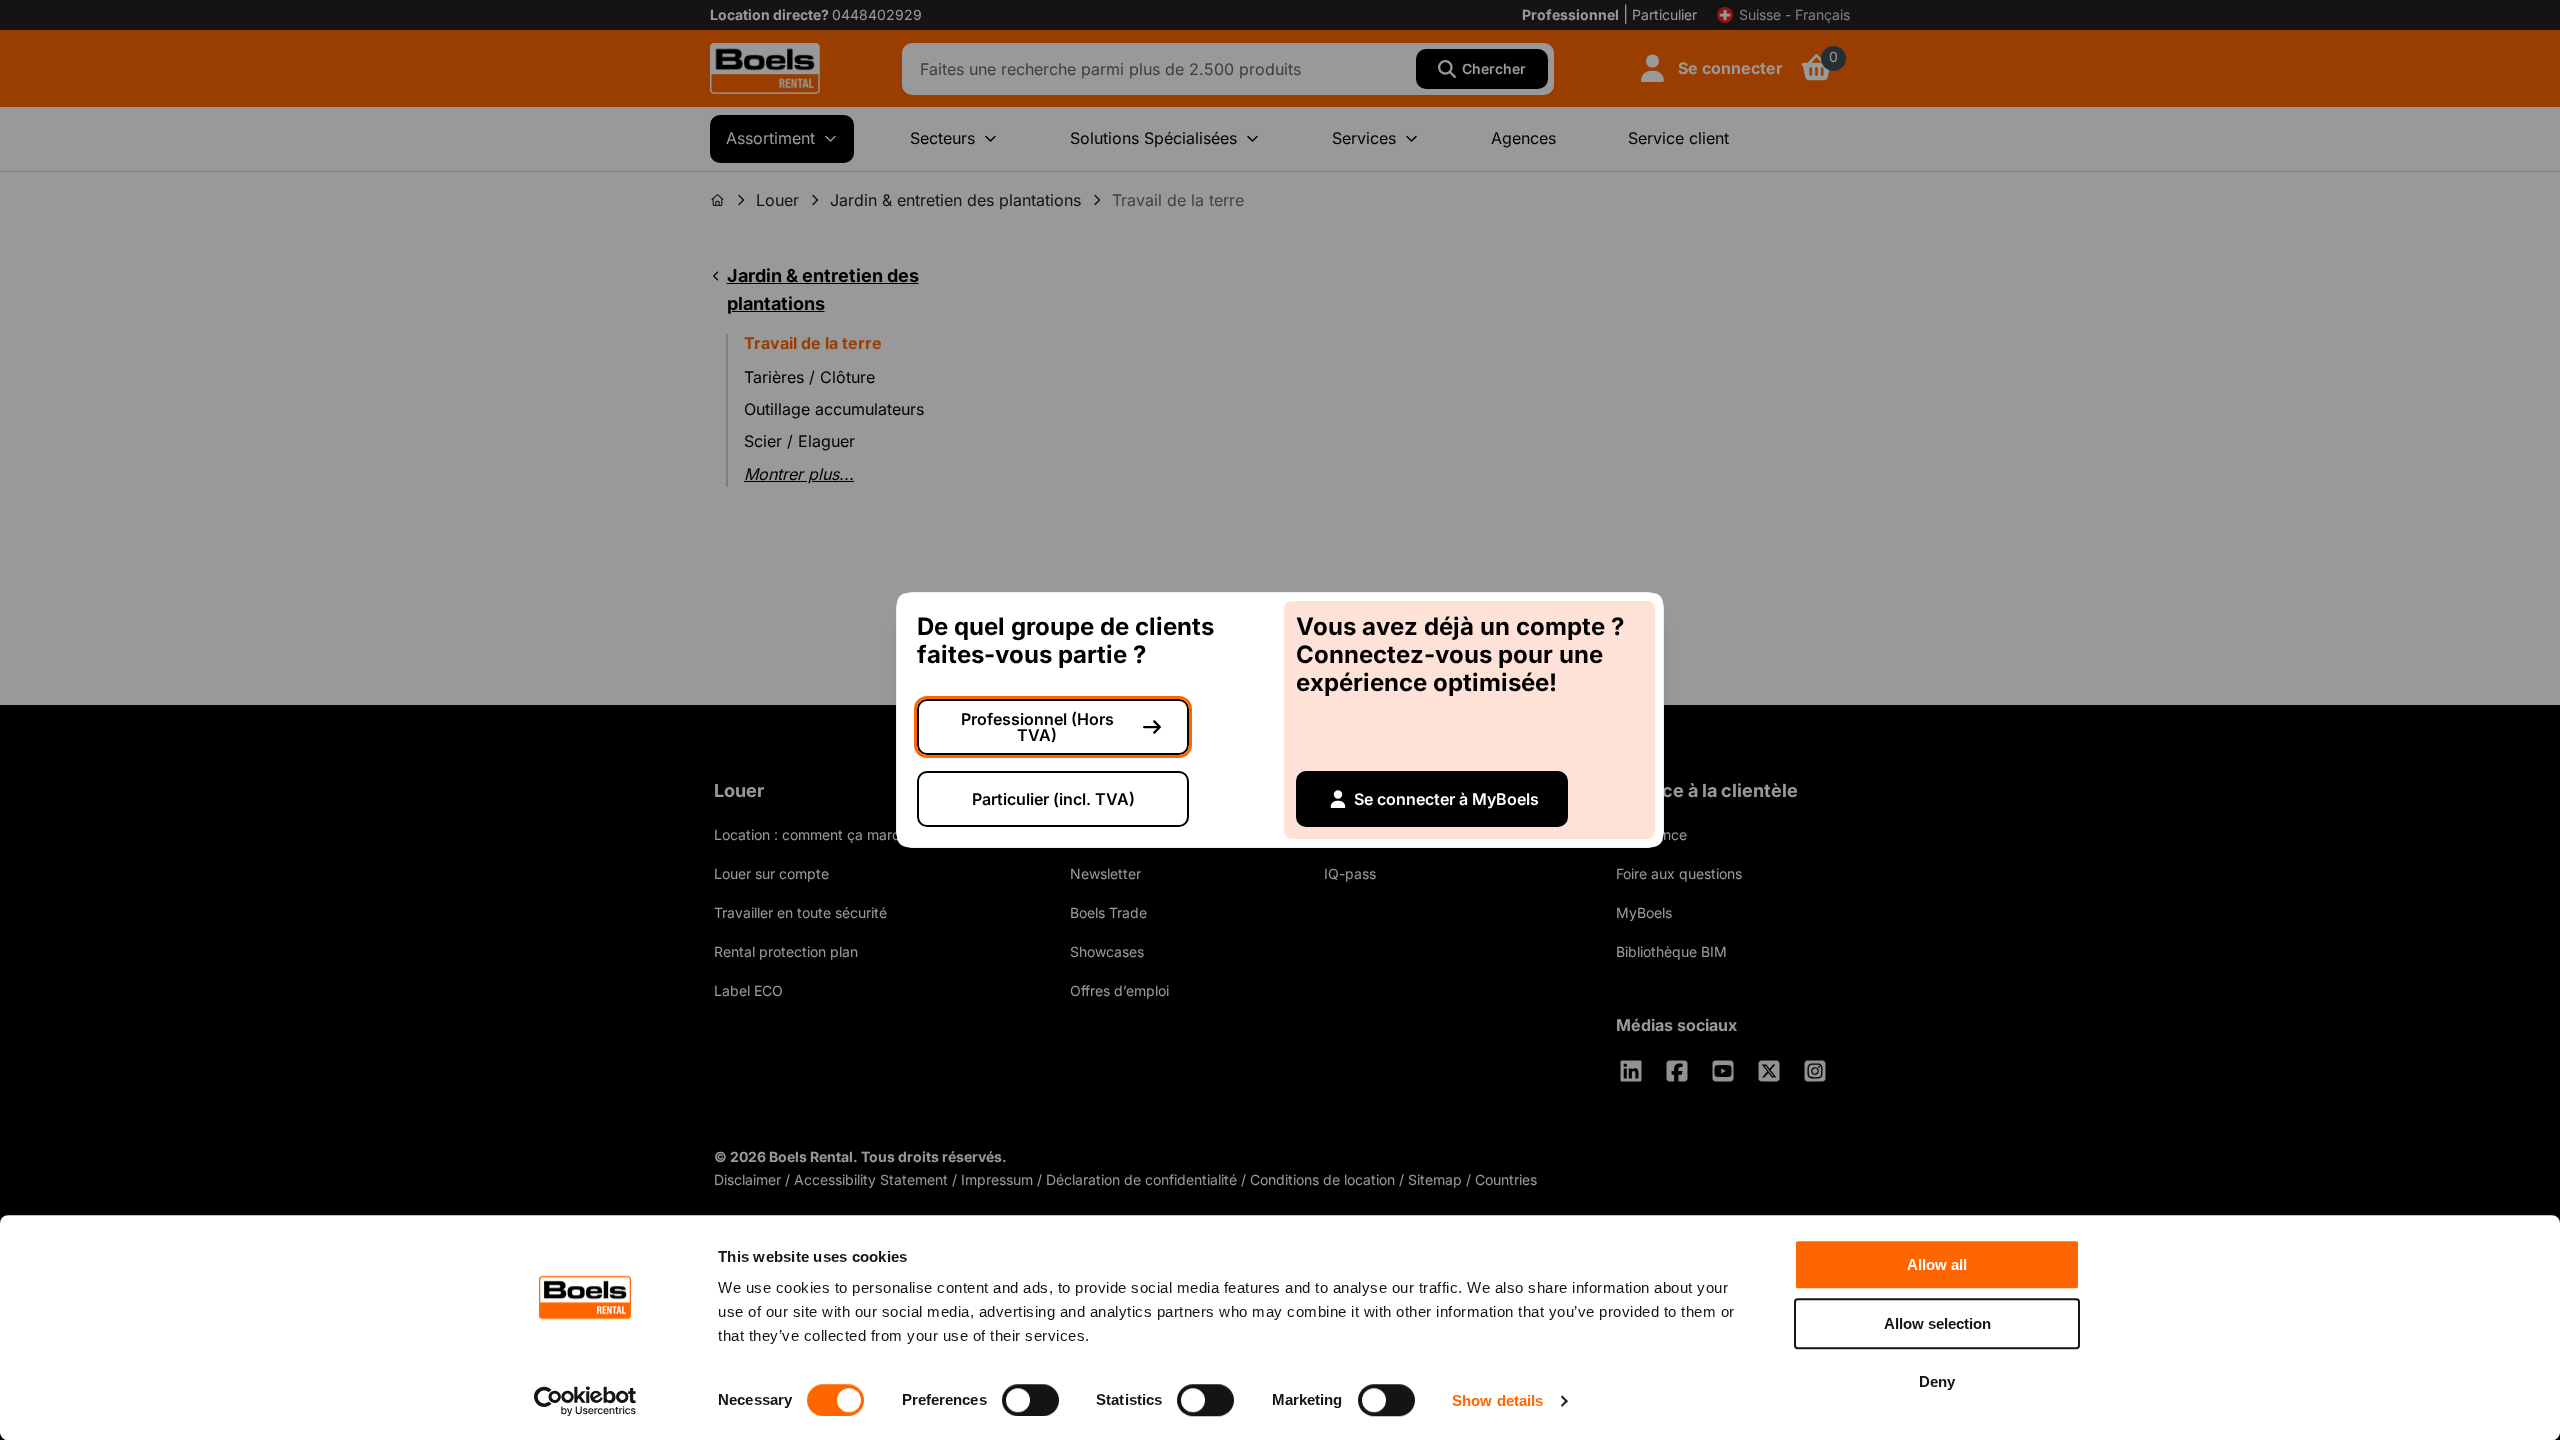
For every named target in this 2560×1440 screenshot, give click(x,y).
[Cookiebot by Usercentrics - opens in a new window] (585, 1401)
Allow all (1937, 1264)
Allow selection (1937, 1323)
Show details (1497, 1400)
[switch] (1030, 1400)
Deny (1937, 1381)
